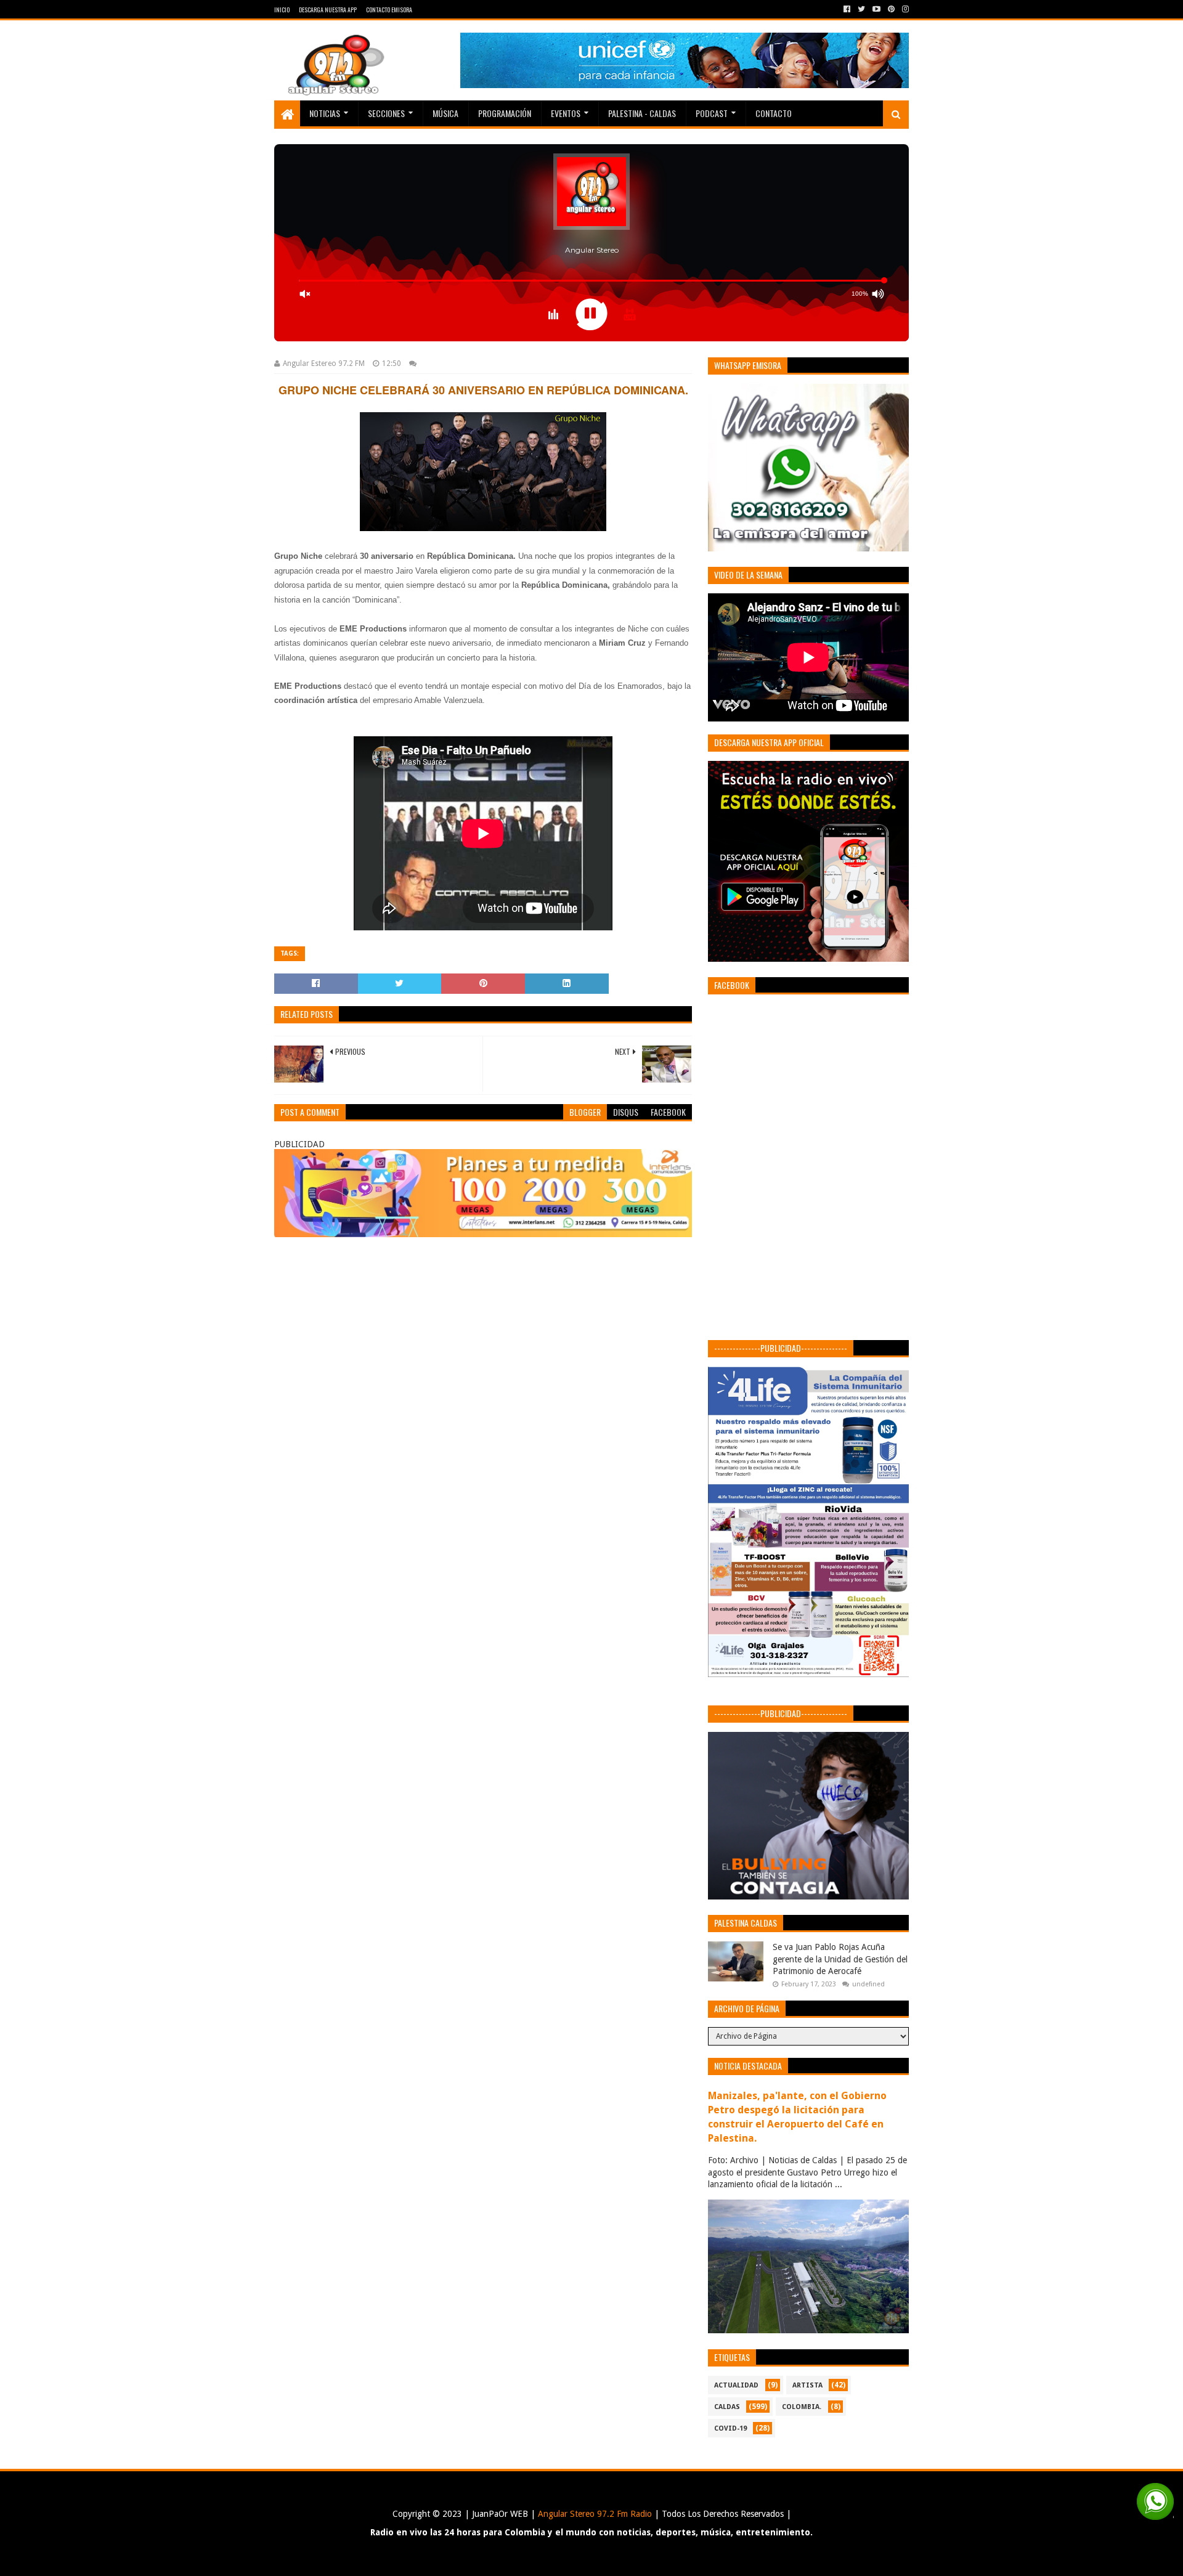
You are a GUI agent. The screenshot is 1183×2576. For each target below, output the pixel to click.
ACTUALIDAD (736, 2385)
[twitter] (861, 9)
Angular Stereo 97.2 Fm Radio (594, 2514)
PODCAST (712, 113)
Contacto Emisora (389, 10)
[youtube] (876, 9)
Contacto (774, 113)
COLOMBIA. (802, 2407)
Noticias (325, 113)
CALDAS (727, 2407)
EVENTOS (566, 113)
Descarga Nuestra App (328, 10)
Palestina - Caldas (642, 113)
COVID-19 (730, 2428)
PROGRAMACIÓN (505, 113)
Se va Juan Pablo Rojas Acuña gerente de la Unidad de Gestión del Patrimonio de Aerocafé (840, 1959)
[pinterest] (891, 9)
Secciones (386, 113)
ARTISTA (807, 2385)
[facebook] (847, 9)
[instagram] (904, 9)
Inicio (282, 10)
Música (445, 113)
